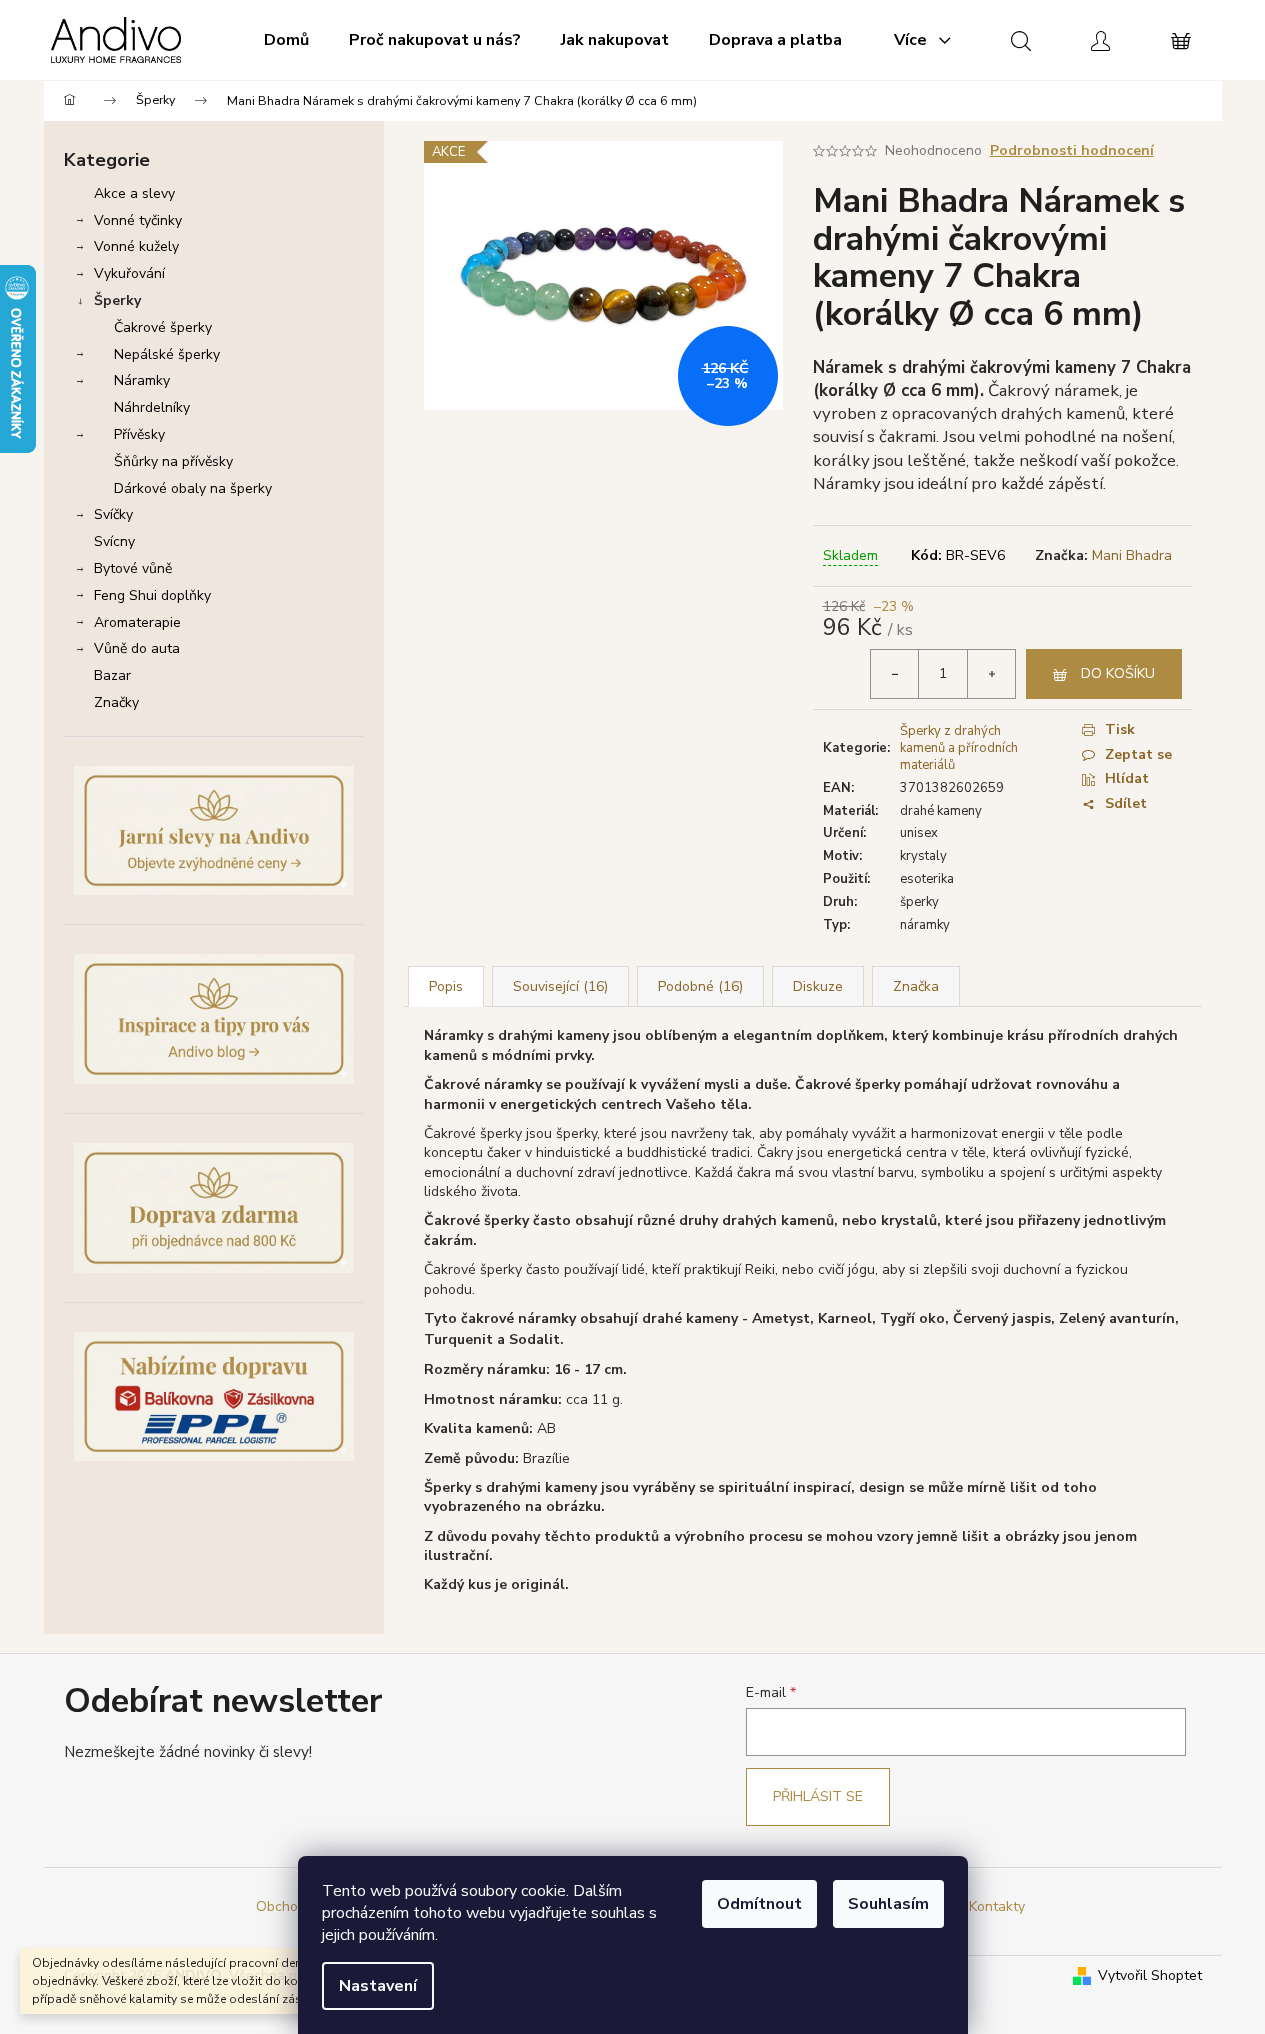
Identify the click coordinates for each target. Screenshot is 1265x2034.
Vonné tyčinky (138, 220)
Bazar (112, 675)
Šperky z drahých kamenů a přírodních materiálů (959, 748)
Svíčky (113, 514)
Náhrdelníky (152, 407)
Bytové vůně (133, 568)
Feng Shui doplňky (152, 595)
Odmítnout (759, 1904)
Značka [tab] (916, 986)
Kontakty (997, 1906)
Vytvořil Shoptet (1150, 1975)
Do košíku (1118, 673)
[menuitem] (286, 40)
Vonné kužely (136, 246)
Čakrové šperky (163, 327)
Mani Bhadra (1132, 555)
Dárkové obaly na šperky (193, 488)
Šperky (117, 300)
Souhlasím (888, 1904)
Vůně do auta (137, 648)
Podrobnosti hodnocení (1072, 150)
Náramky (142, 380)
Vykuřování (129, 273)
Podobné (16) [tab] (700, 986)
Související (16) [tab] (560, 986)
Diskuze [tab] (818, 986)
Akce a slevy (134, 193)
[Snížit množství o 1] (895, 674)
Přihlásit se (818, 1796)
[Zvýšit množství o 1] (991, 674)
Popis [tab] (446, 986)
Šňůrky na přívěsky (173, 461)
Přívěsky (139, 434)
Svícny (114, 541)
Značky (116, 702)
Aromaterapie (137, 622)
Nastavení (378, 1986)
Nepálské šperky (167, 354)
